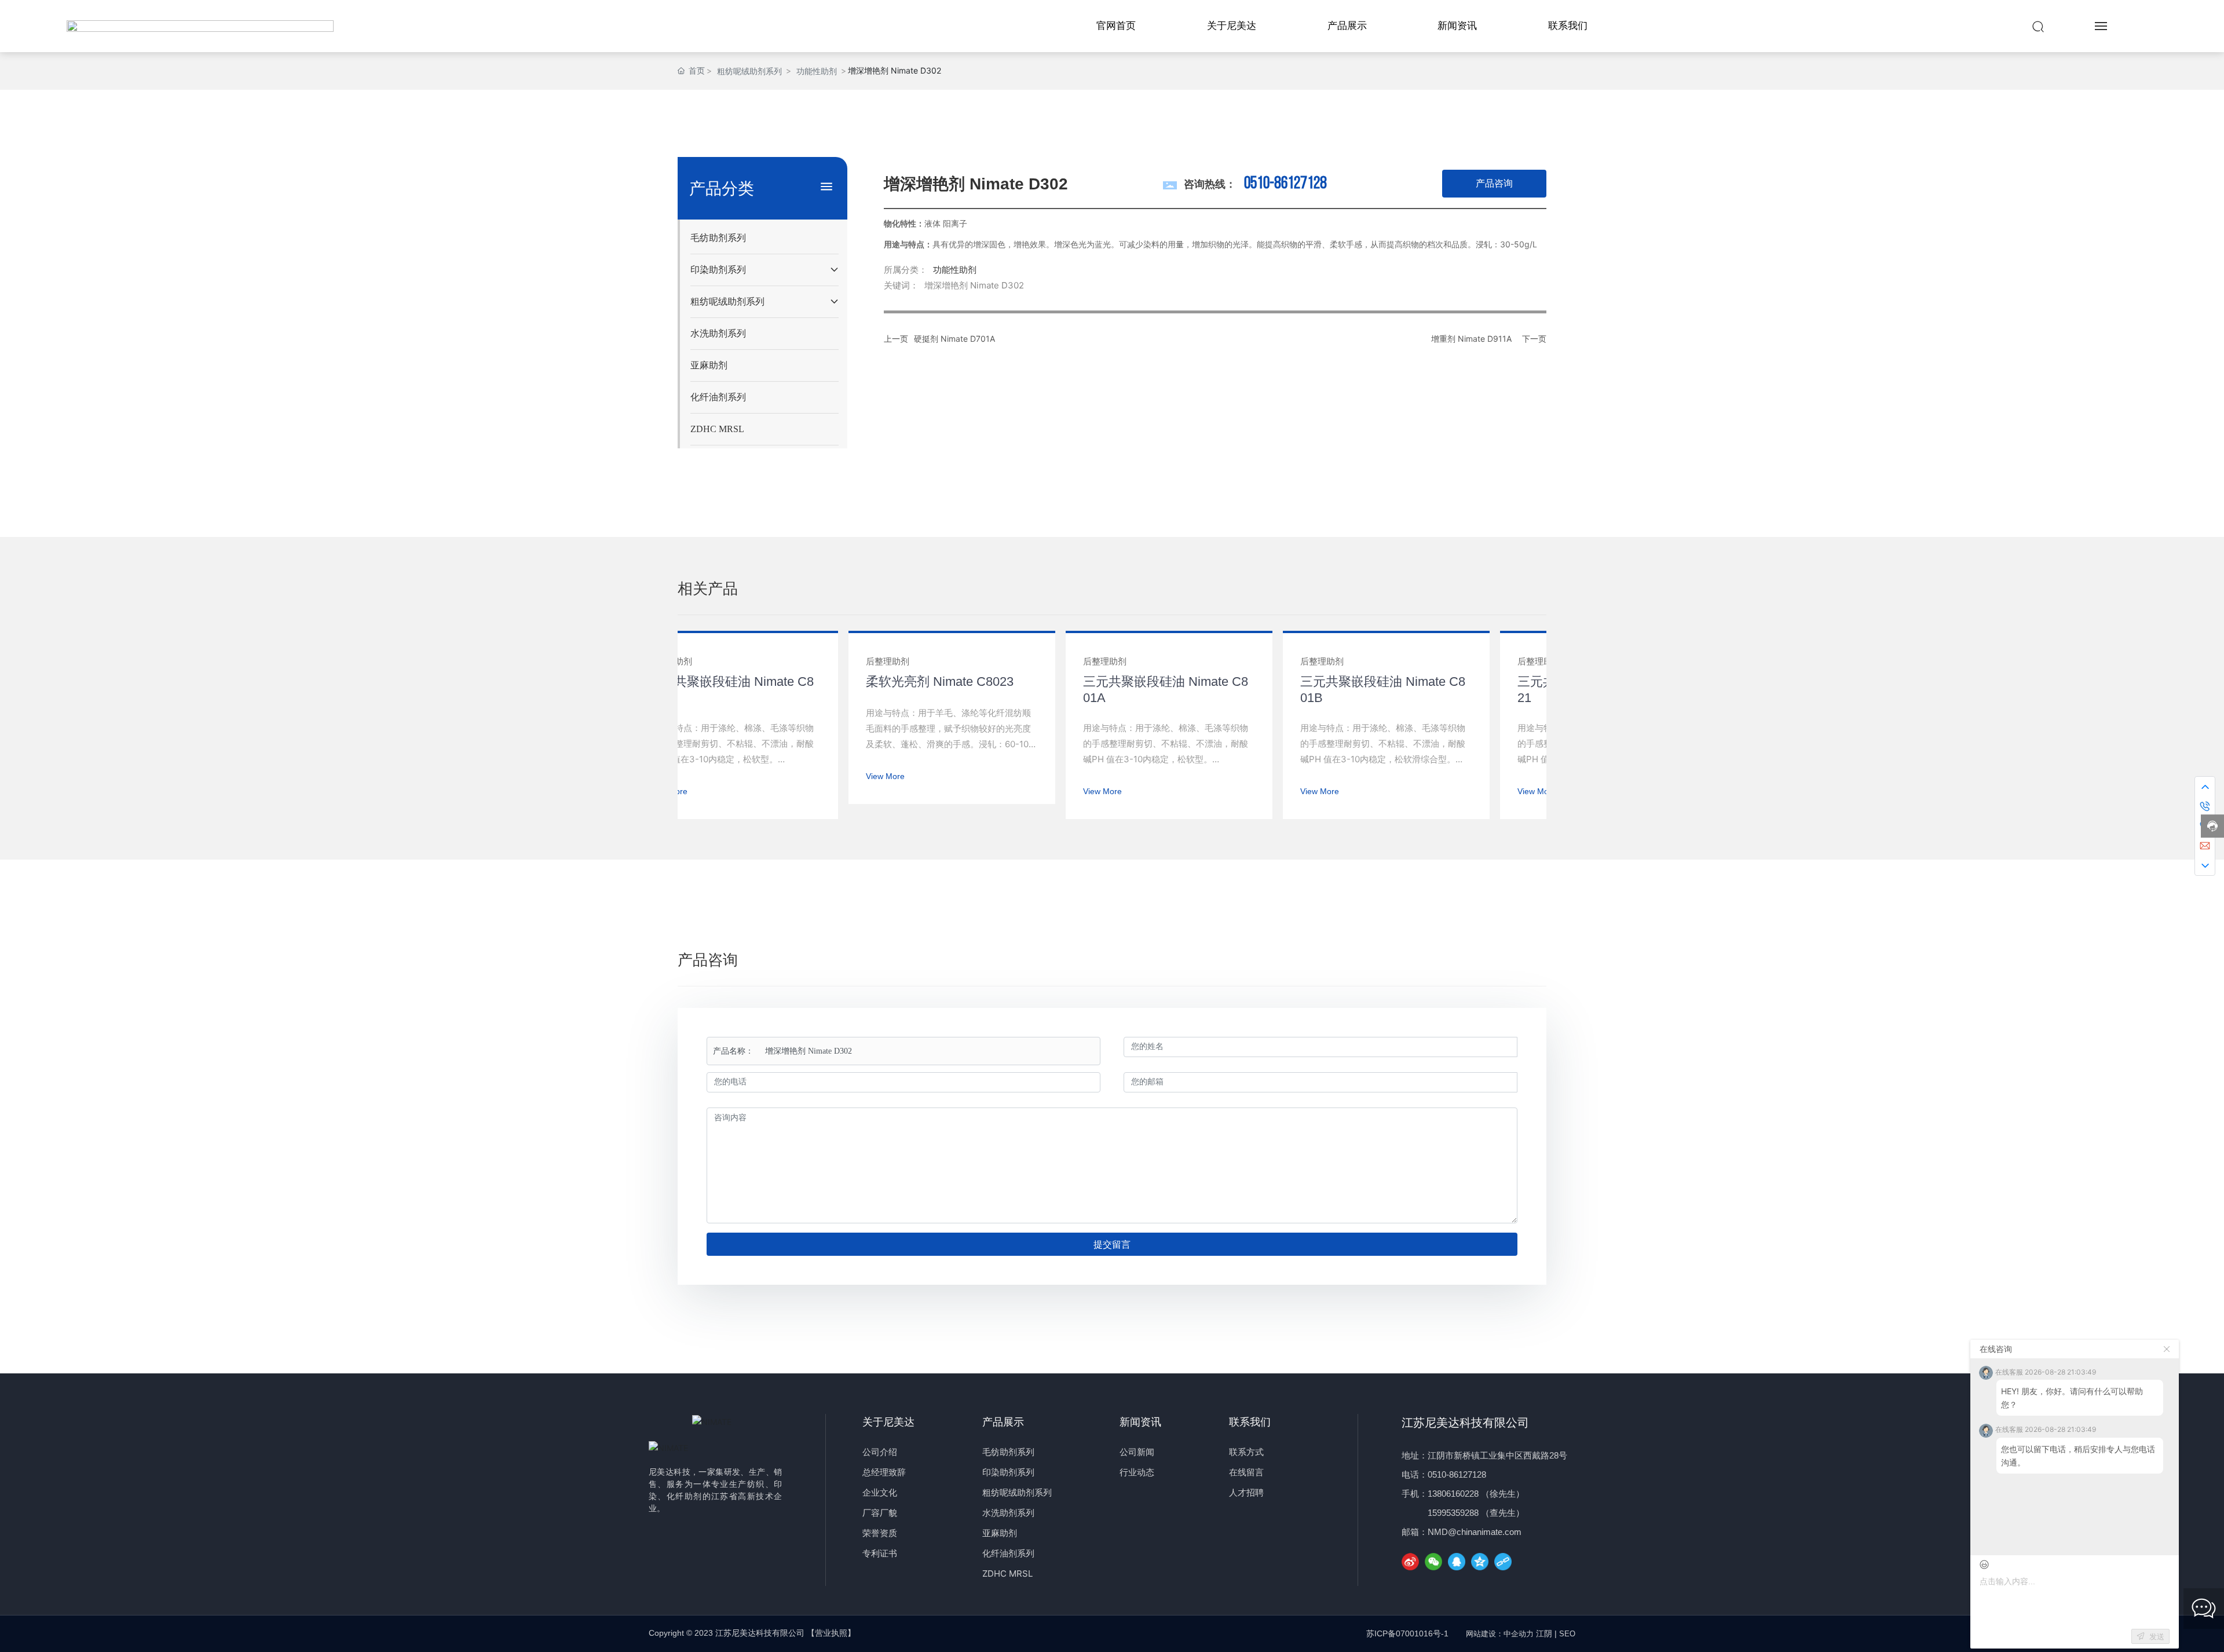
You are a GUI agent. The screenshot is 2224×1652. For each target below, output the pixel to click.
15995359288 (1453, 1513)
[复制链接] (1503, 1562)
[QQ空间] (1480, 1562)
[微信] (1433, 1562)
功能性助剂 (817, 71)
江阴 (1544, 1633)
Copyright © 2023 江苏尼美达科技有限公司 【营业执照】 (752, 1633)
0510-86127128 (1285, 184)
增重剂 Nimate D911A (1471, 339)
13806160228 (1453, 1494)
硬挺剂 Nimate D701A (954, 339)
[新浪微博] (1410, 1562)
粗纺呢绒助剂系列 (749, 71)
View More (858, 776)
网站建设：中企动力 (1500, 1634)
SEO (1567, 1634)
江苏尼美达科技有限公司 (1465, 1423)
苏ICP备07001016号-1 (1407, 1633)
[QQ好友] (1457, 1562)
